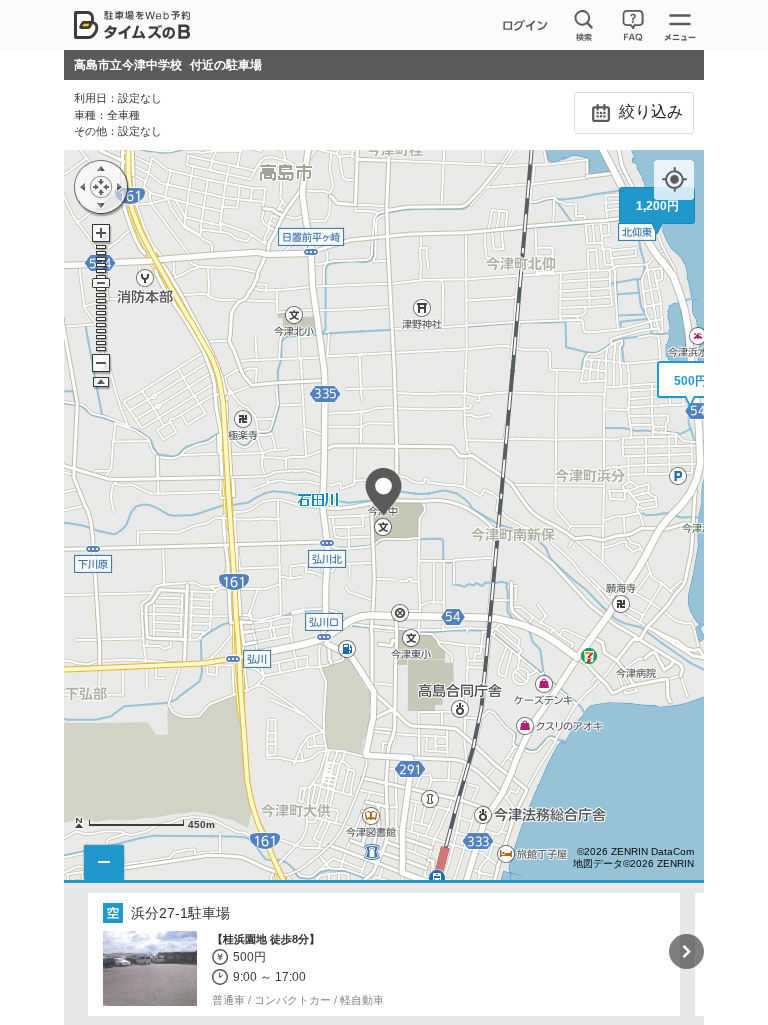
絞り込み (649, 111)
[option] (384, 955)
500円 (690, 381)
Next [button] (686, 951)
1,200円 (657, 206)
